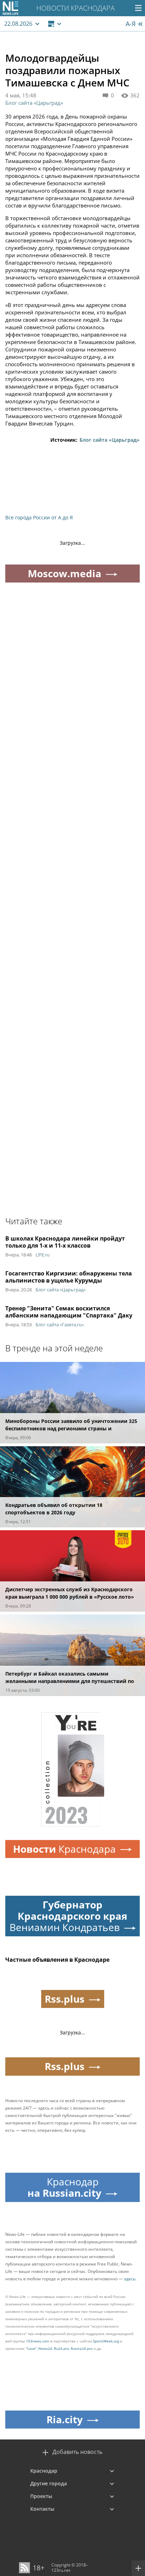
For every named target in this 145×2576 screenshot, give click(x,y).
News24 (45, 2348)
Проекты (41, 2496)
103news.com (38, 2341)
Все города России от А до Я (39, 517)
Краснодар (44, 2471)
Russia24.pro (82, 2348)
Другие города (49, 2483)
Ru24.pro (61, 2348)
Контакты (42, 2509)
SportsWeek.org (106, 2341)
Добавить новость (77, 2452)
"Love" (31, 2348)
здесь (130, 2279)
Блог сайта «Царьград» (34, 103)
